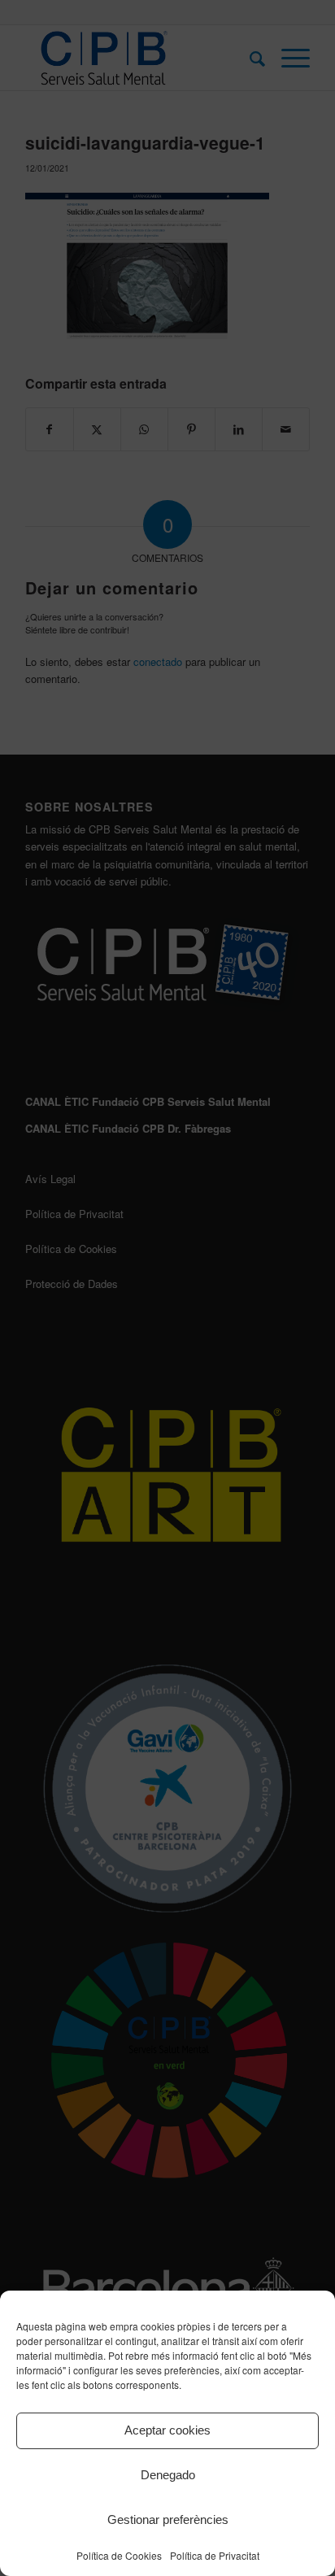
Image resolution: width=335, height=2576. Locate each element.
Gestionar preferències (168, 2519)
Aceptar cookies (167, 2430)
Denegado (168, 2475)
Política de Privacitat (215, 2555)
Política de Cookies (119, 2555)
